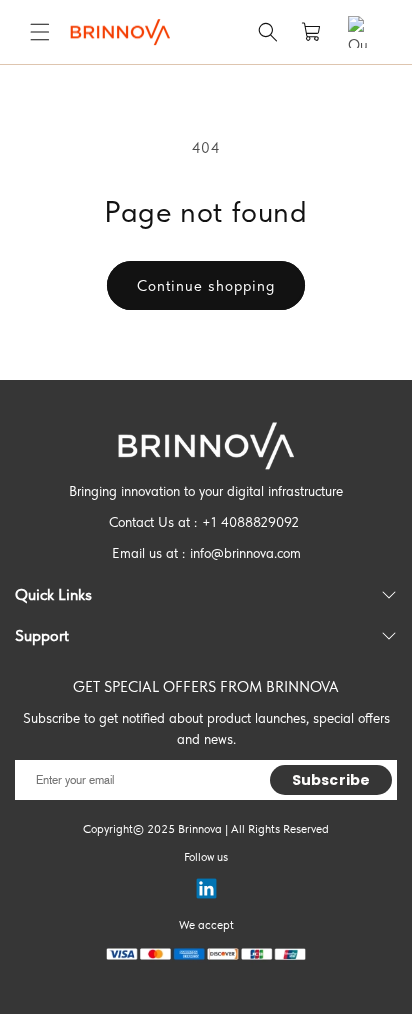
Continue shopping (206, 286)
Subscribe (331, 780)
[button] (40, 32)
